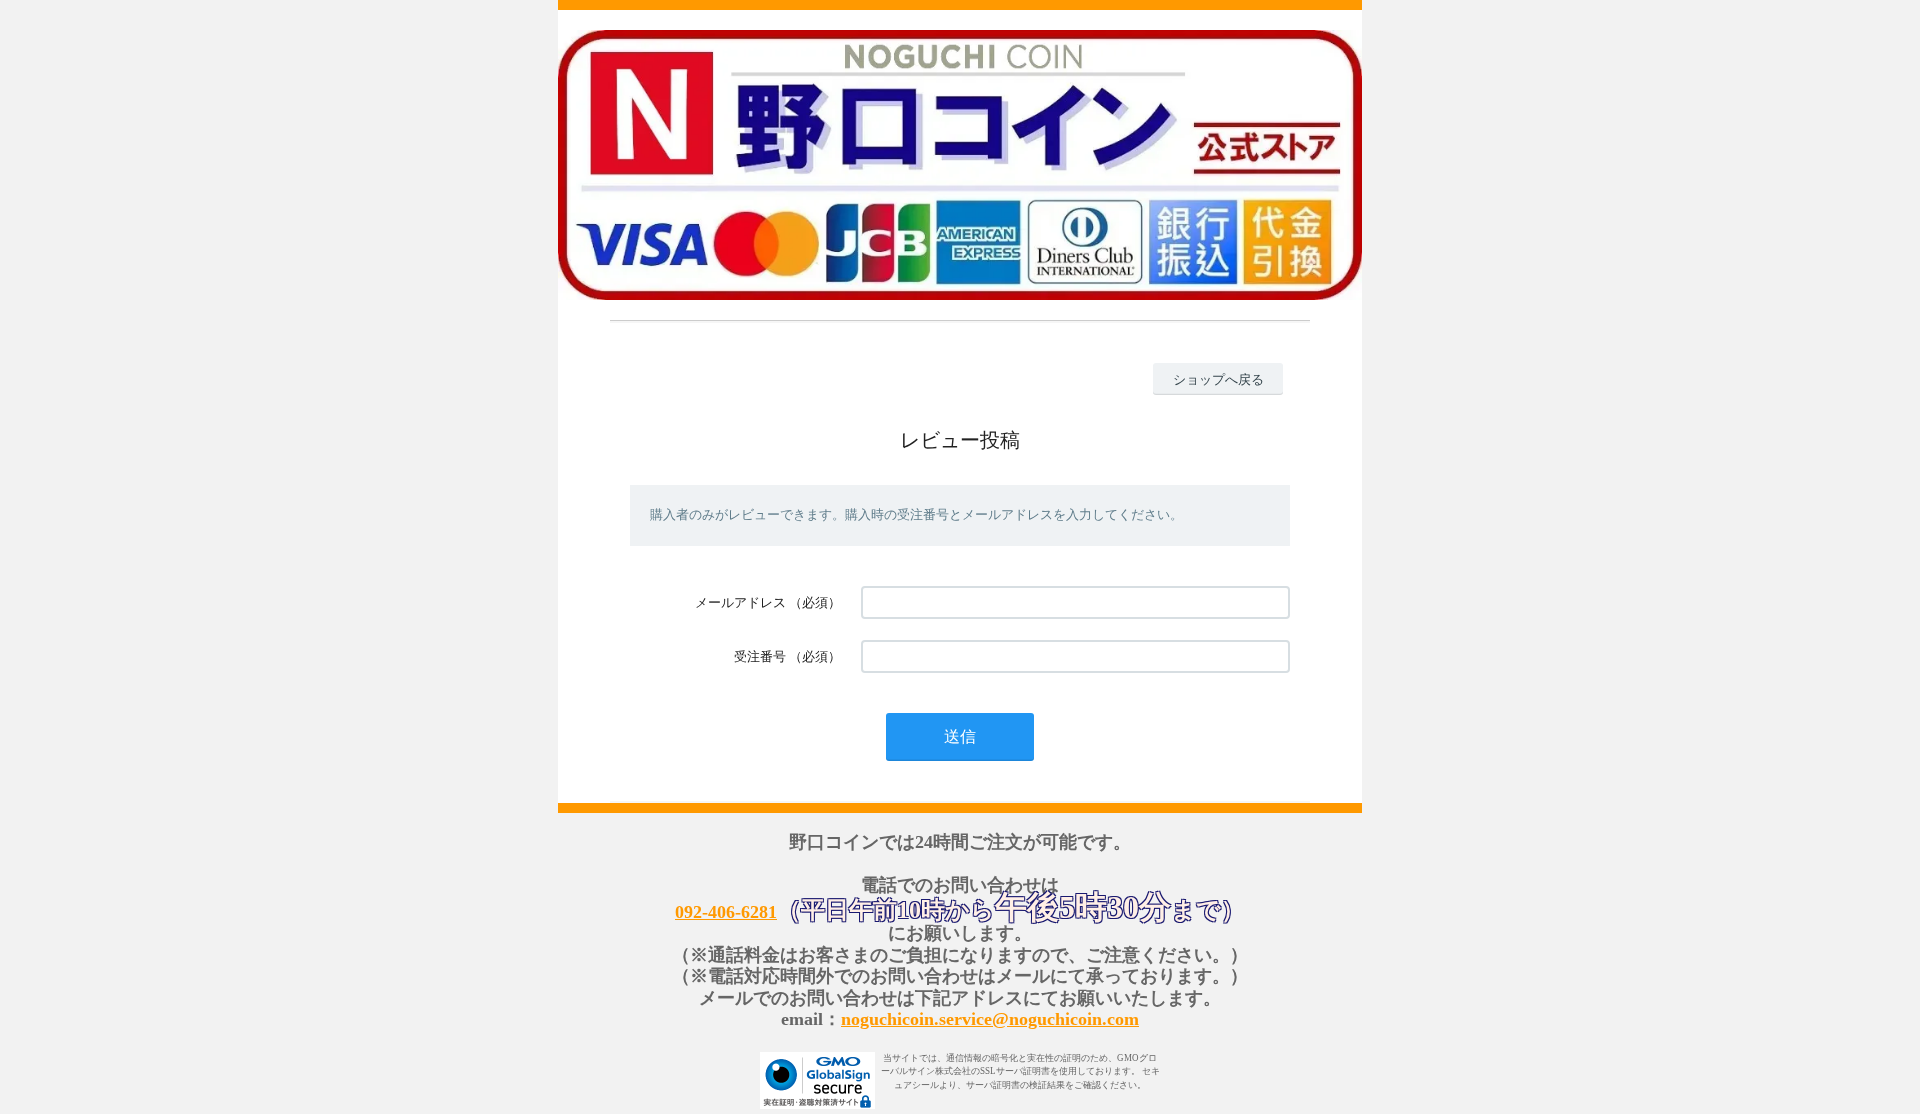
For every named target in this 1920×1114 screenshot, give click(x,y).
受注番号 (760, 656)
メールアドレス (740, 602)
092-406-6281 (726, 912)
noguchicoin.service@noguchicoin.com (990, 1019)
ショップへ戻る (1218, 379)
